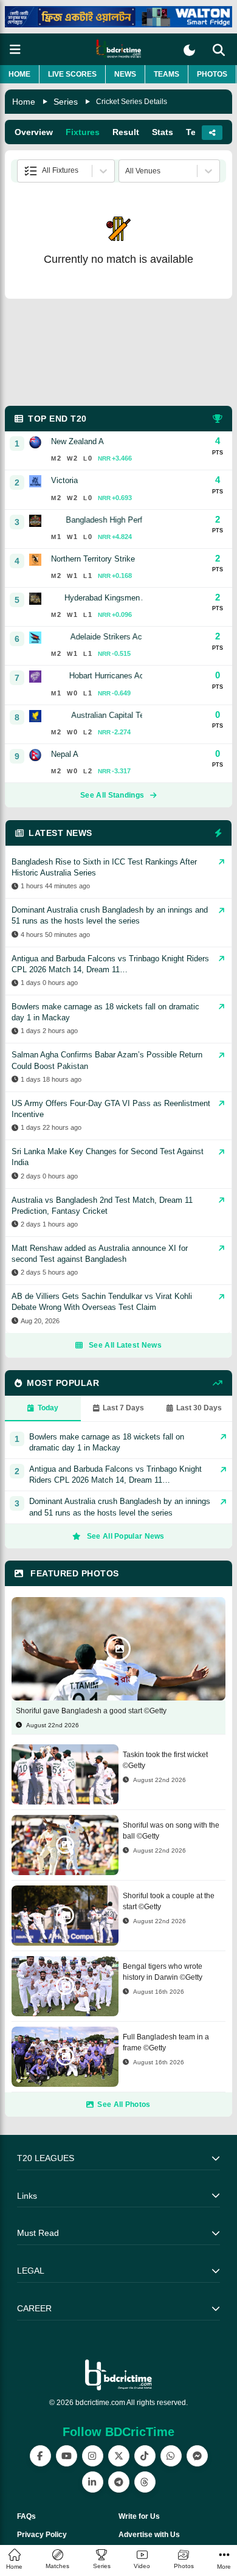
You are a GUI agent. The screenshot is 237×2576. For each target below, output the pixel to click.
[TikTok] (145, 2456)
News (125, 74)
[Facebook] (40, 2456)
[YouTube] (67, 2456)
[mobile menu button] (15, 50)
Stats (163, 132)
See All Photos (124, 2104)
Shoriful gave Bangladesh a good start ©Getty (91, 1711)
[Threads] (145, 2482)
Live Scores (72, 74)
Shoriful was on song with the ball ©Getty (171, 1831)
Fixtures (83, 132)
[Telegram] (119, 2482)
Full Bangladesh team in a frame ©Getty (166, 2042)
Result (126, 132)
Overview (34, 132)
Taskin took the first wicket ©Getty (165, 1760)
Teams (167, 74)
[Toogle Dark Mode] (189, 50)
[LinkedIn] (93, 2482)
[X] (119, 2456)
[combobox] (25, 171)
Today (48, 1408)
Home (19, 74)
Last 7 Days (123, 1408)
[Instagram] (93, 2456)
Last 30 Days (199, 1408)
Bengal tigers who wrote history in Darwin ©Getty (163, 1972)
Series (66, 102)
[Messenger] (197, 2456)
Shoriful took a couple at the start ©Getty (169, 1901)
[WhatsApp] (171, 2456)
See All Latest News (125, 1345)
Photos (212, 74)
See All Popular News (126, 1536)
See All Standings (112, 795)
